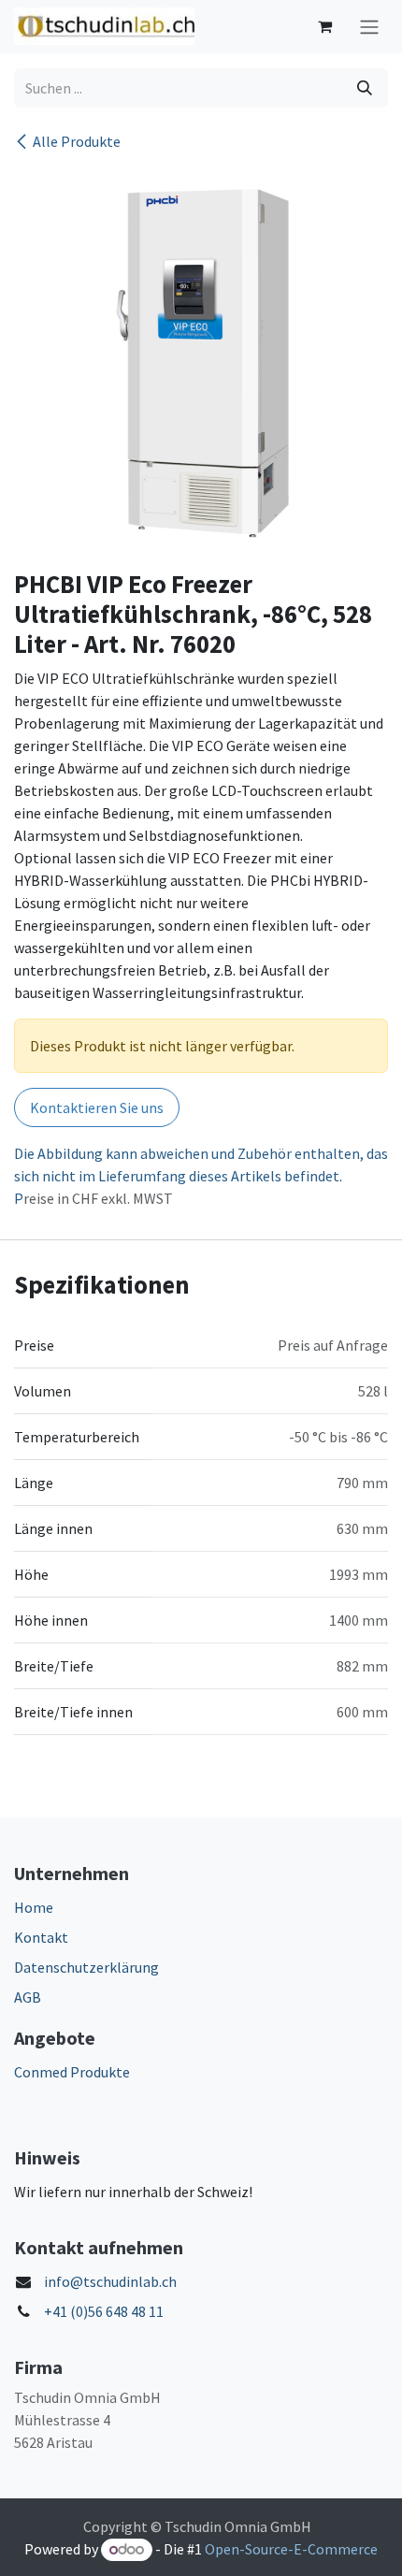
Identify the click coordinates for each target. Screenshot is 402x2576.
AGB (28, 1997)
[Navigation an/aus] (369, 27)
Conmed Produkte (72, 2072)
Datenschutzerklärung (86, 1967)
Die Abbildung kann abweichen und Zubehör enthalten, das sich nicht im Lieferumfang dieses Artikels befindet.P (201, 1176)
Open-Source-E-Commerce (291, 2549)
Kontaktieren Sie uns (97, 1107)
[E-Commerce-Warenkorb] (324, 26)
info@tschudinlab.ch (110, 2281)
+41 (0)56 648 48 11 (104, 2311)
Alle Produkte (77, 141)
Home (34, 1907)
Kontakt (41, 1937)
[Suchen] (365, 88)
